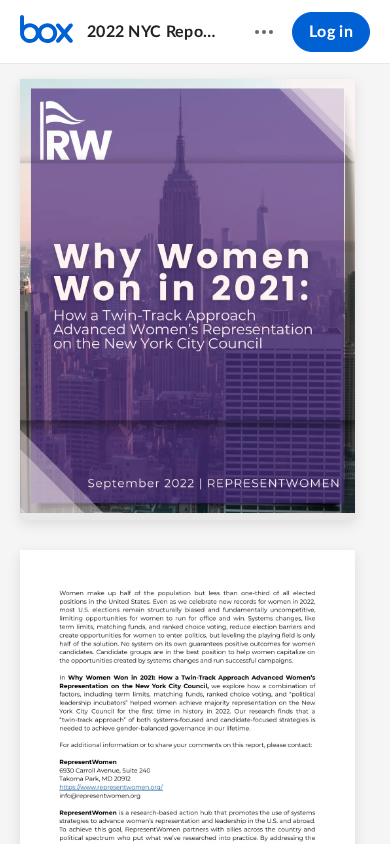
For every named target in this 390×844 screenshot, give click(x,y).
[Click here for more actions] (264, 32)
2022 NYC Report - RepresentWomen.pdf (151, 32)
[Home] (46, 32)
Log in (331, 32)
